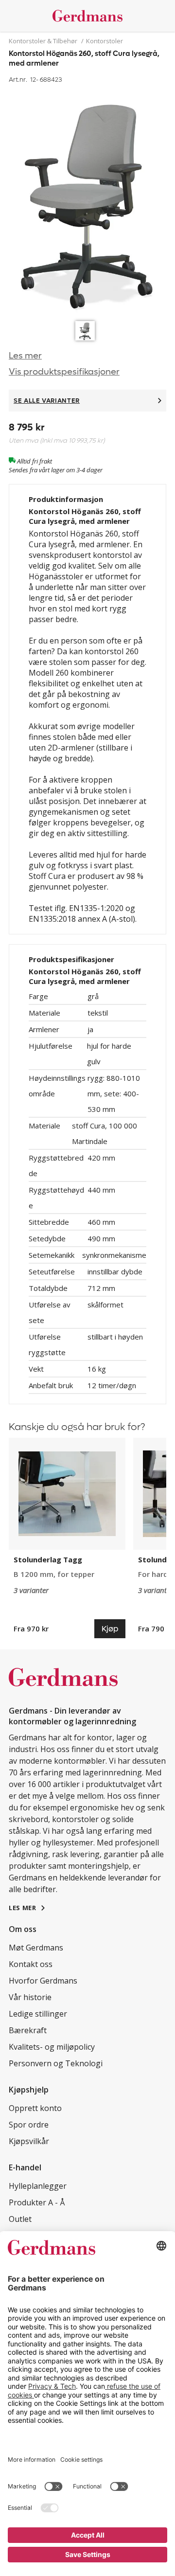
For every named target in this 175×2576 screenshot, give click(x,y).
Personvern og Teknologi (56, 2063)
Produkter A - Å (37, 2202)
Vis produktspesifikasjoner (64, 372)
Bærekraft (28, 2030)
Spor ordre (29, 2125)
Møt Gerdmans (36, 1948)
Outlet (20, 2219)
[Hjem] (87, 16)
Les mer (25, 356)
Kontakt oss (31, 1964)
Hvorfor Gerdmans (43, 1981)
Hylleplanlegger (38, 2186)
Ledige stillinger (38, 2014)
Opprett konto (35, 2108)
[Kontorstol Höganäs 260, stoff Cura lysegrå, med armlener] (87, 201)
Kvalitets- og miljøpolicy (52, 2047)
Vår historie (30, 1997)
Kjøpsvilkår (29, 2141)
